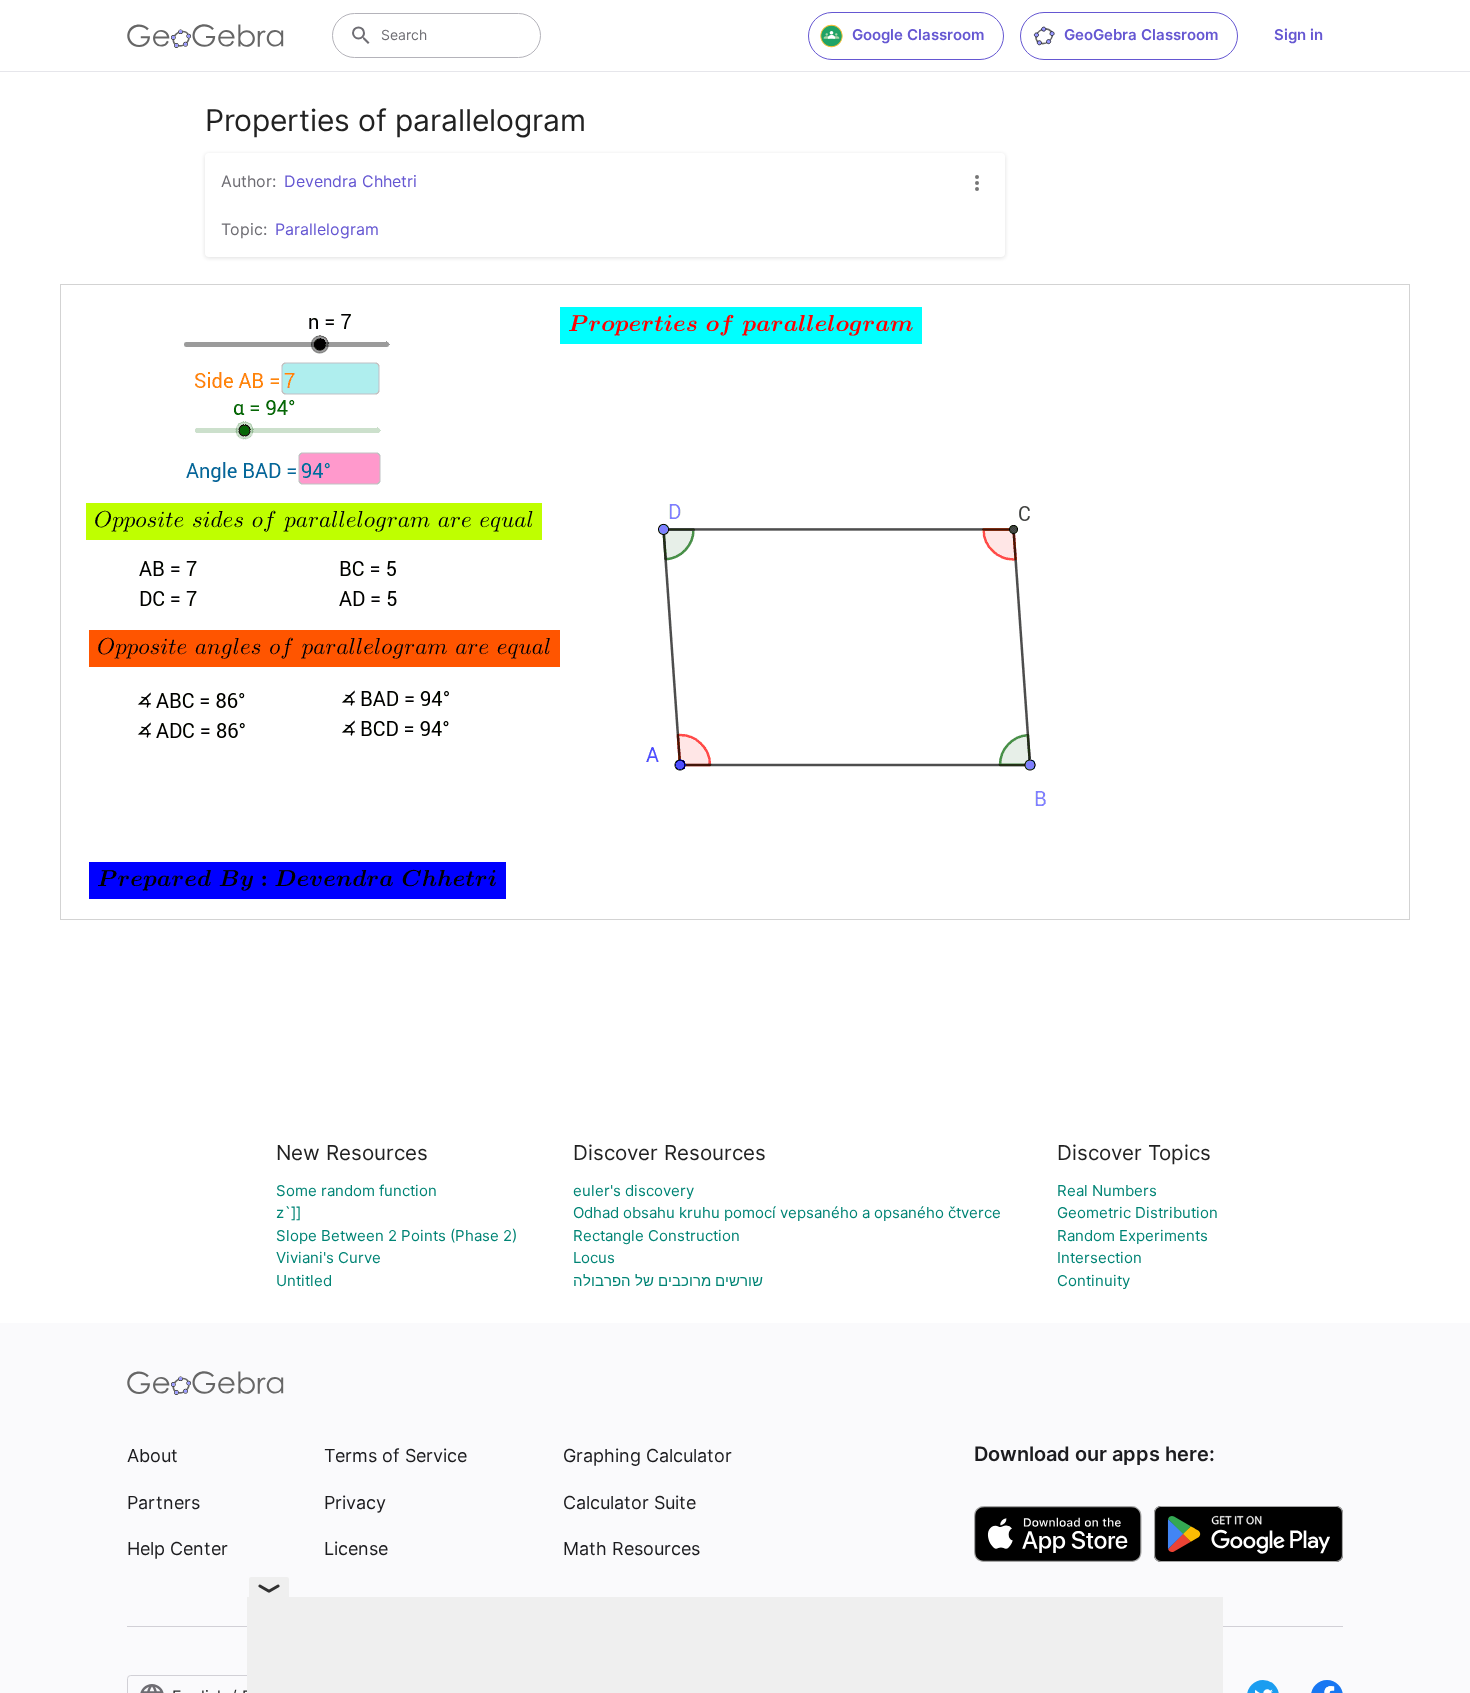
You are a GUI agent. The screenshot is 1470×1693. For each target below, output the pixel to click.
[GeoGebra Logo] (205, 36)
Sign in (1298, 34)
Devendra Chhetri (350, 181)
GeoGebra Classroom (1141, 34)
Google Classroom (918, 34)
